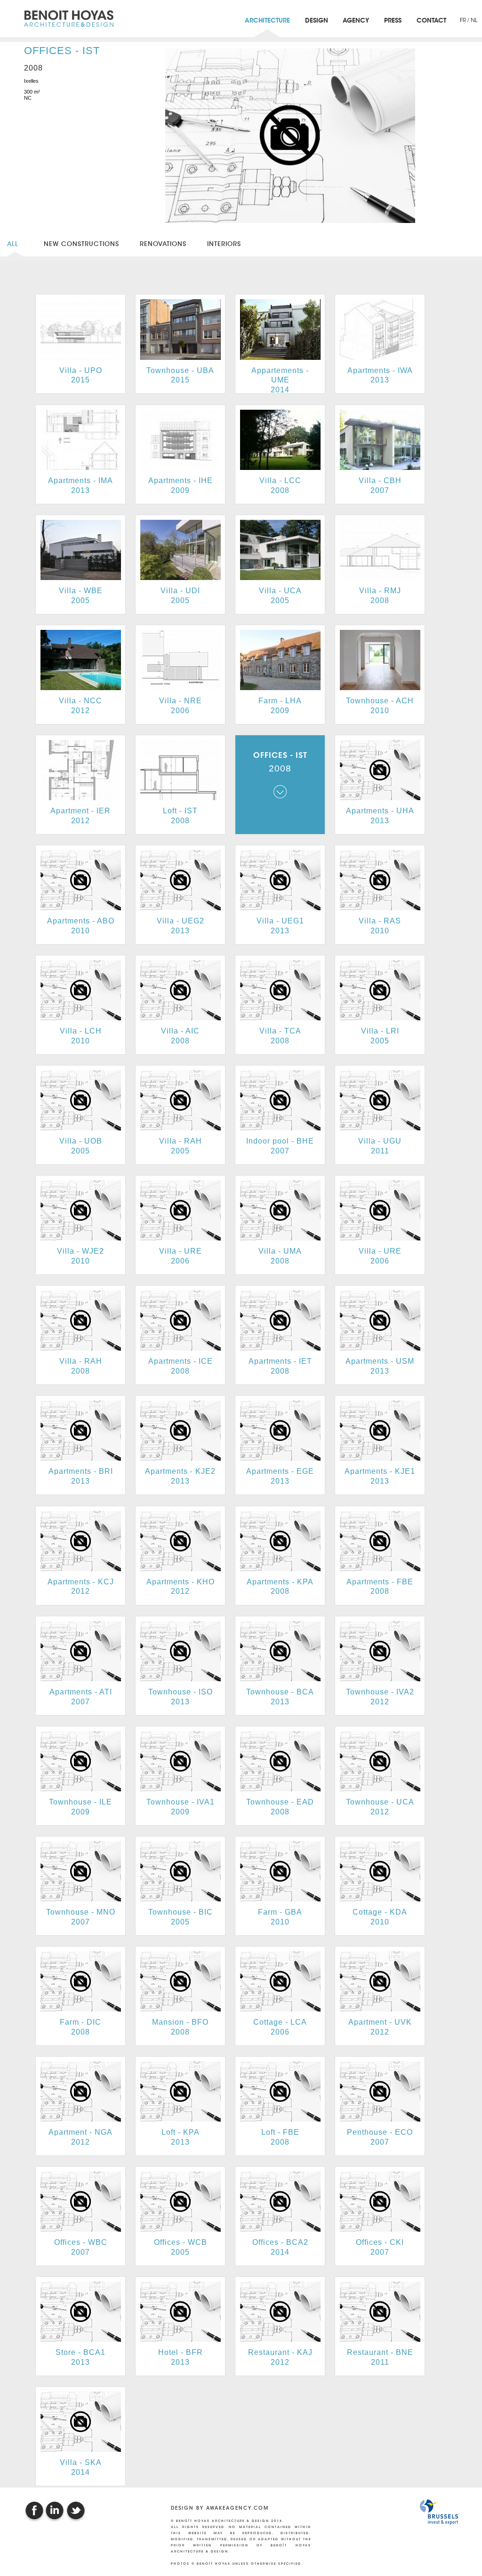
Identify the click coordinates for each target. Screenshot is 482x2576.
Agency (356, 21)
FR (464, 20)
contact (431, 21)
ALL (15, 244)
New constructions (81, 244)
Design (317, 21)
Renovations (163, 244)
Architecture (267, 21)
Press (393, 21)
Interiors (224, 244)
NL (474, 20)
